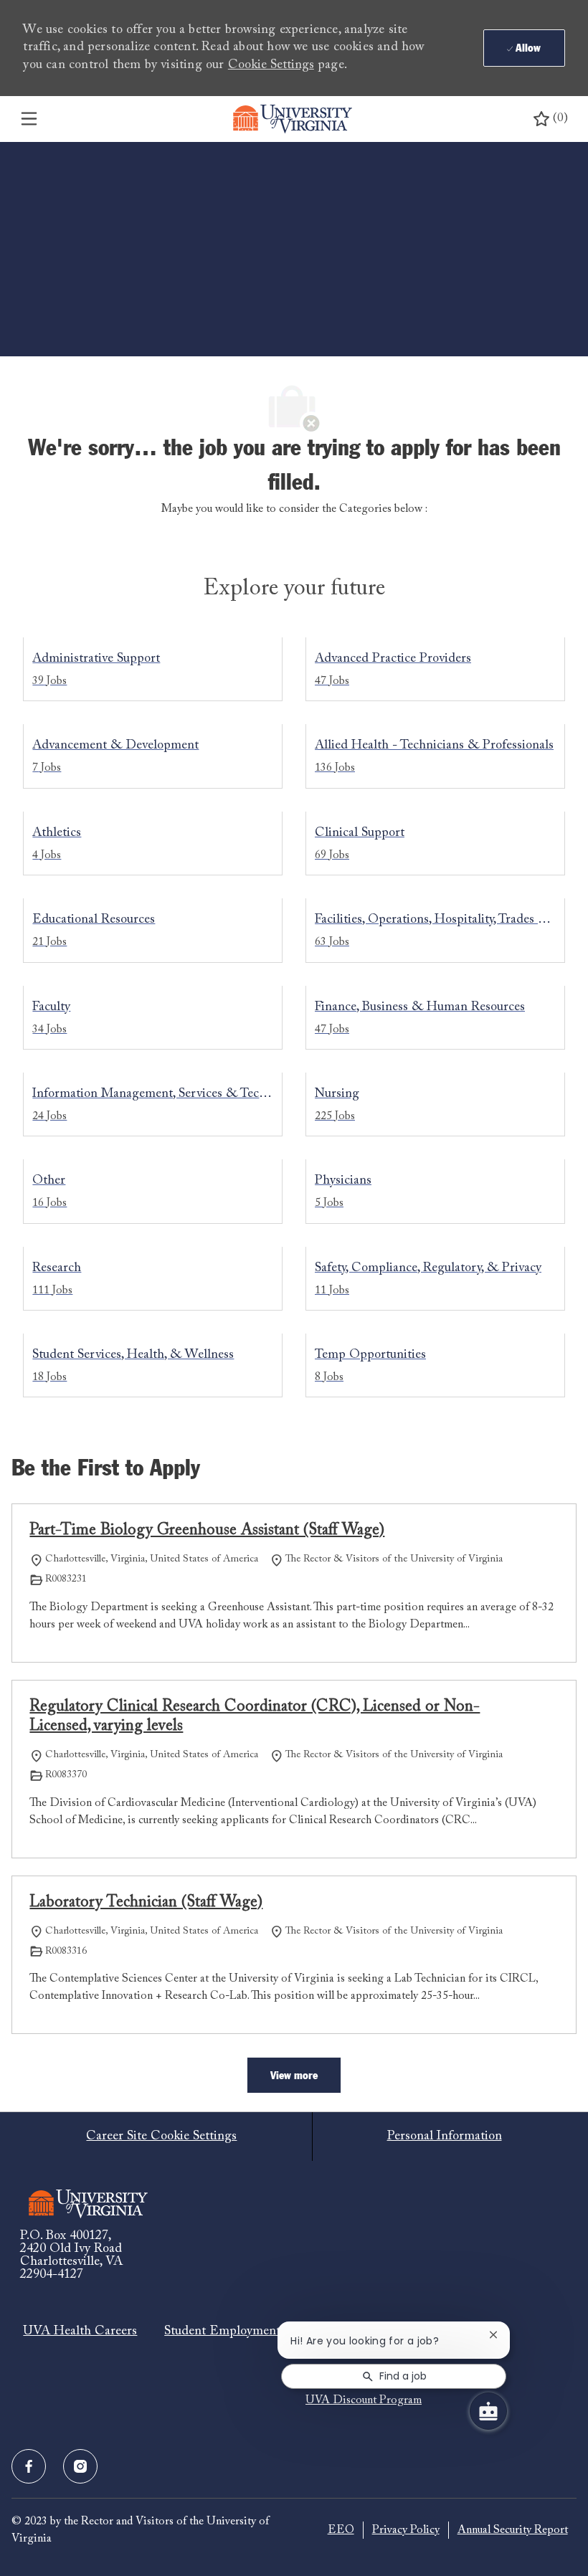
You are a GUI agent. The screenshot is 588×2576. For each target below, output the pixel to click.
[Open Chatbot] (488, 2411)
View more (294, 2076)
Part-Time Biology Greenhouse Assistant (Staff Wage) (207, 1531)
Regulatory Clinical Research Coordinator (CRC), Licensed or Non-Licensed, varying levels (255, 1717)
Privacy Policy (406, 2530)
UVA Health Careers (80, 2332)
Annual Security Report (513, 2530)
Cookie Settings (271, 65)
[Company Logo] (293, 119)
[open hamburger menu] (29, 119)
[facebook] (29, 2466)
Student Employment (222, 2332)
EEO (341, 2530)
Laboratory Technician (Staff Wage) (146, 1903)
